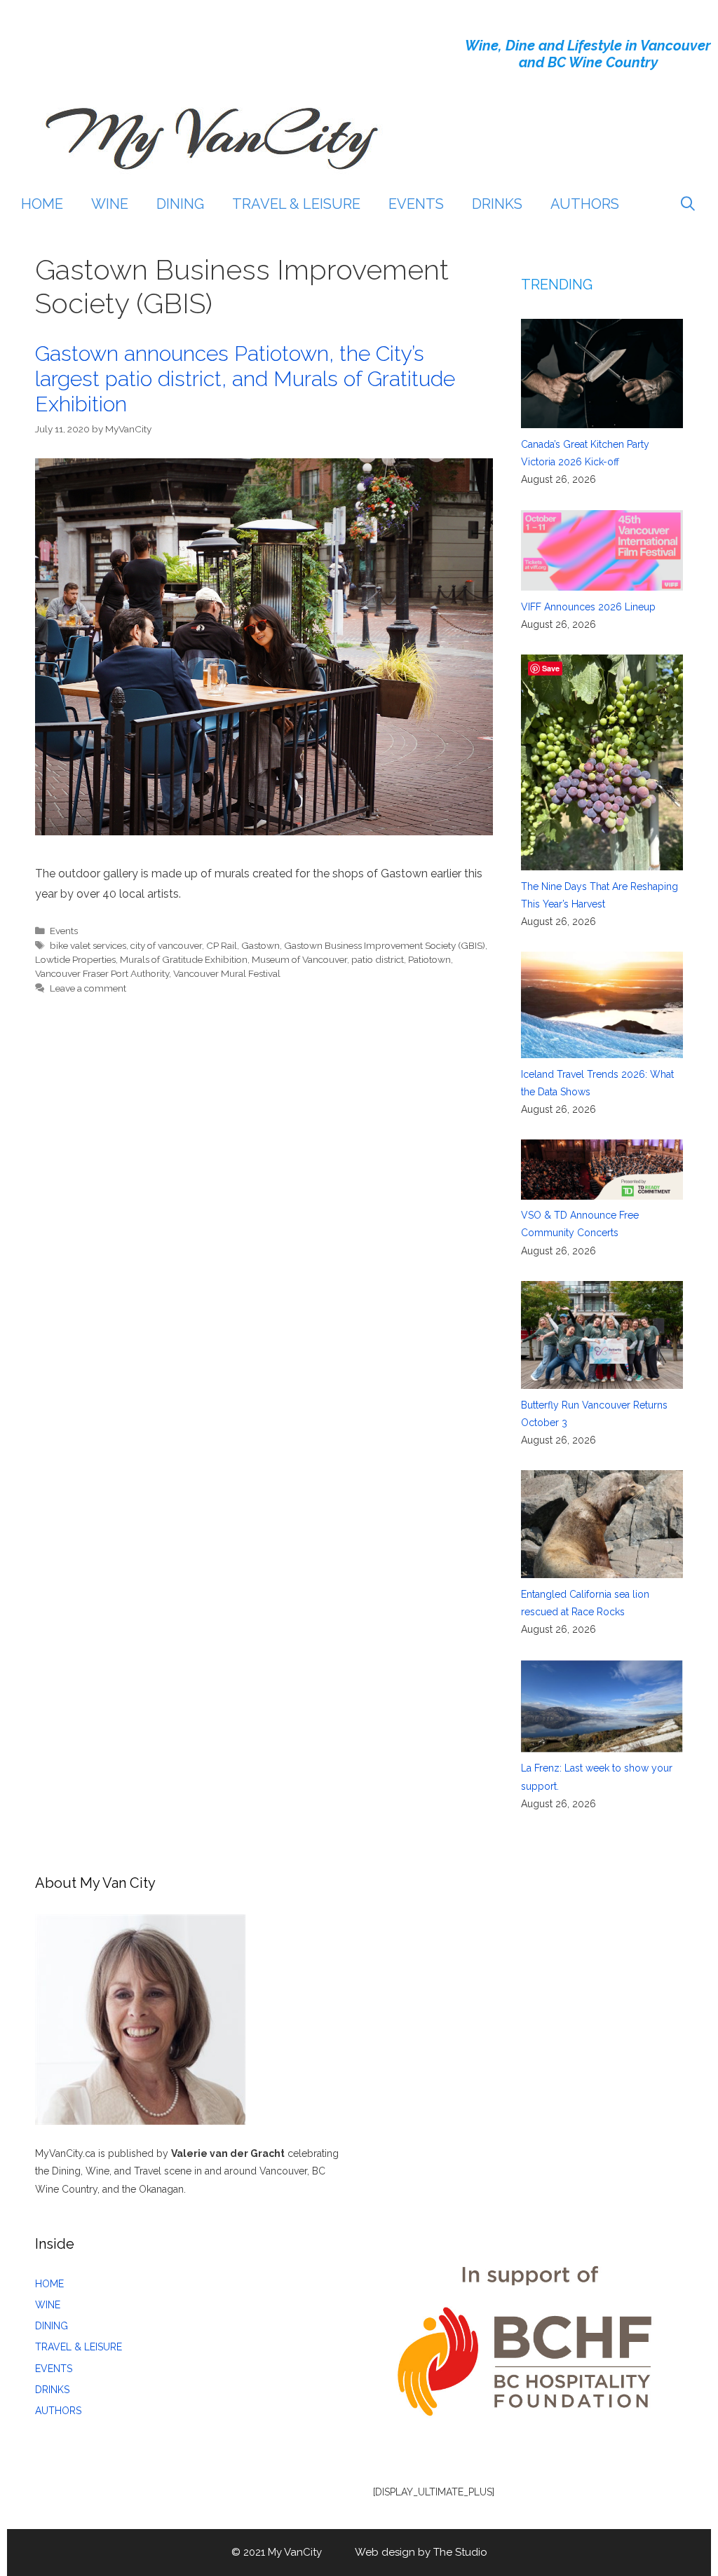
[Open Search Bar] (688, 204)
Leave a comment (88, 988)
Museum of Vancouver (299, 959)
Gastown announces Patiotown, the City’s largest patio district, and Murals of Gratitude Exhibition (245, 379)
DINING (180, 204)
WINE (110, 204)
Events (64, 931)
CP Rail (222, 945)
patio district (378, 959)
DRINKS (497, 204)
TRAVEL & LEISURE (296, 204)
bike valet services (88, 945)
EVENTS (416, 204)
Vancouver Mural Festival (227, 973)
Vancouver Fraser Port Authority (102, 973)
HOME (42, 204)
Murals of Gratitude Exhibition (184, 959)
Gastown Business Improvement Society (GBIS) (385, 945)
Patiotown (429, 959)
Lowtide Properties (75, 959)
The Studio (460, 2552)
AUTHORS (585, 204)
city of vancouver (166, 945)
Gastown (260, 945)
